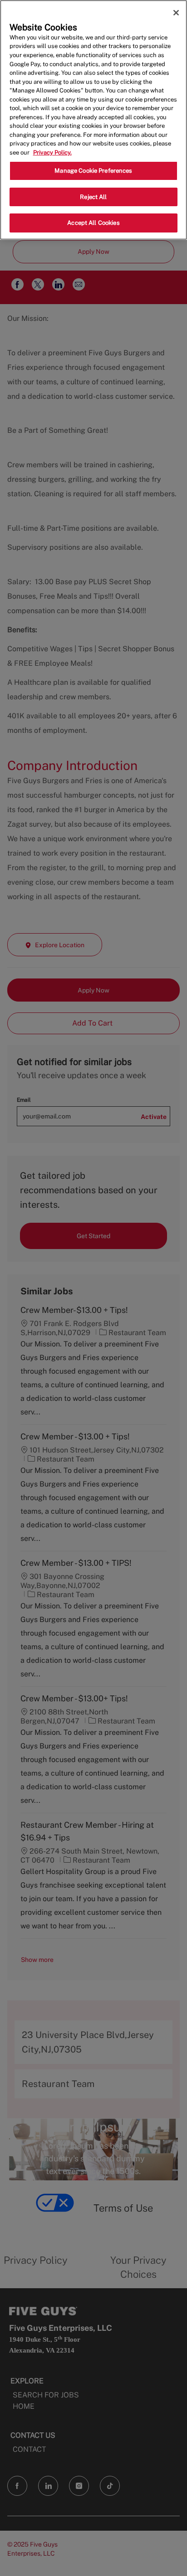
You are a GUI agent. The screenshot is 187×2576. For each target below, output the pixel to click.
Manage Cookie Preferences (93, 171)
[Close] (176, 13)
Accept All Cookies (93, 223)
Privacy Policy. (52, 153)
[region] (93, 120)
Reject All (93, 197)
